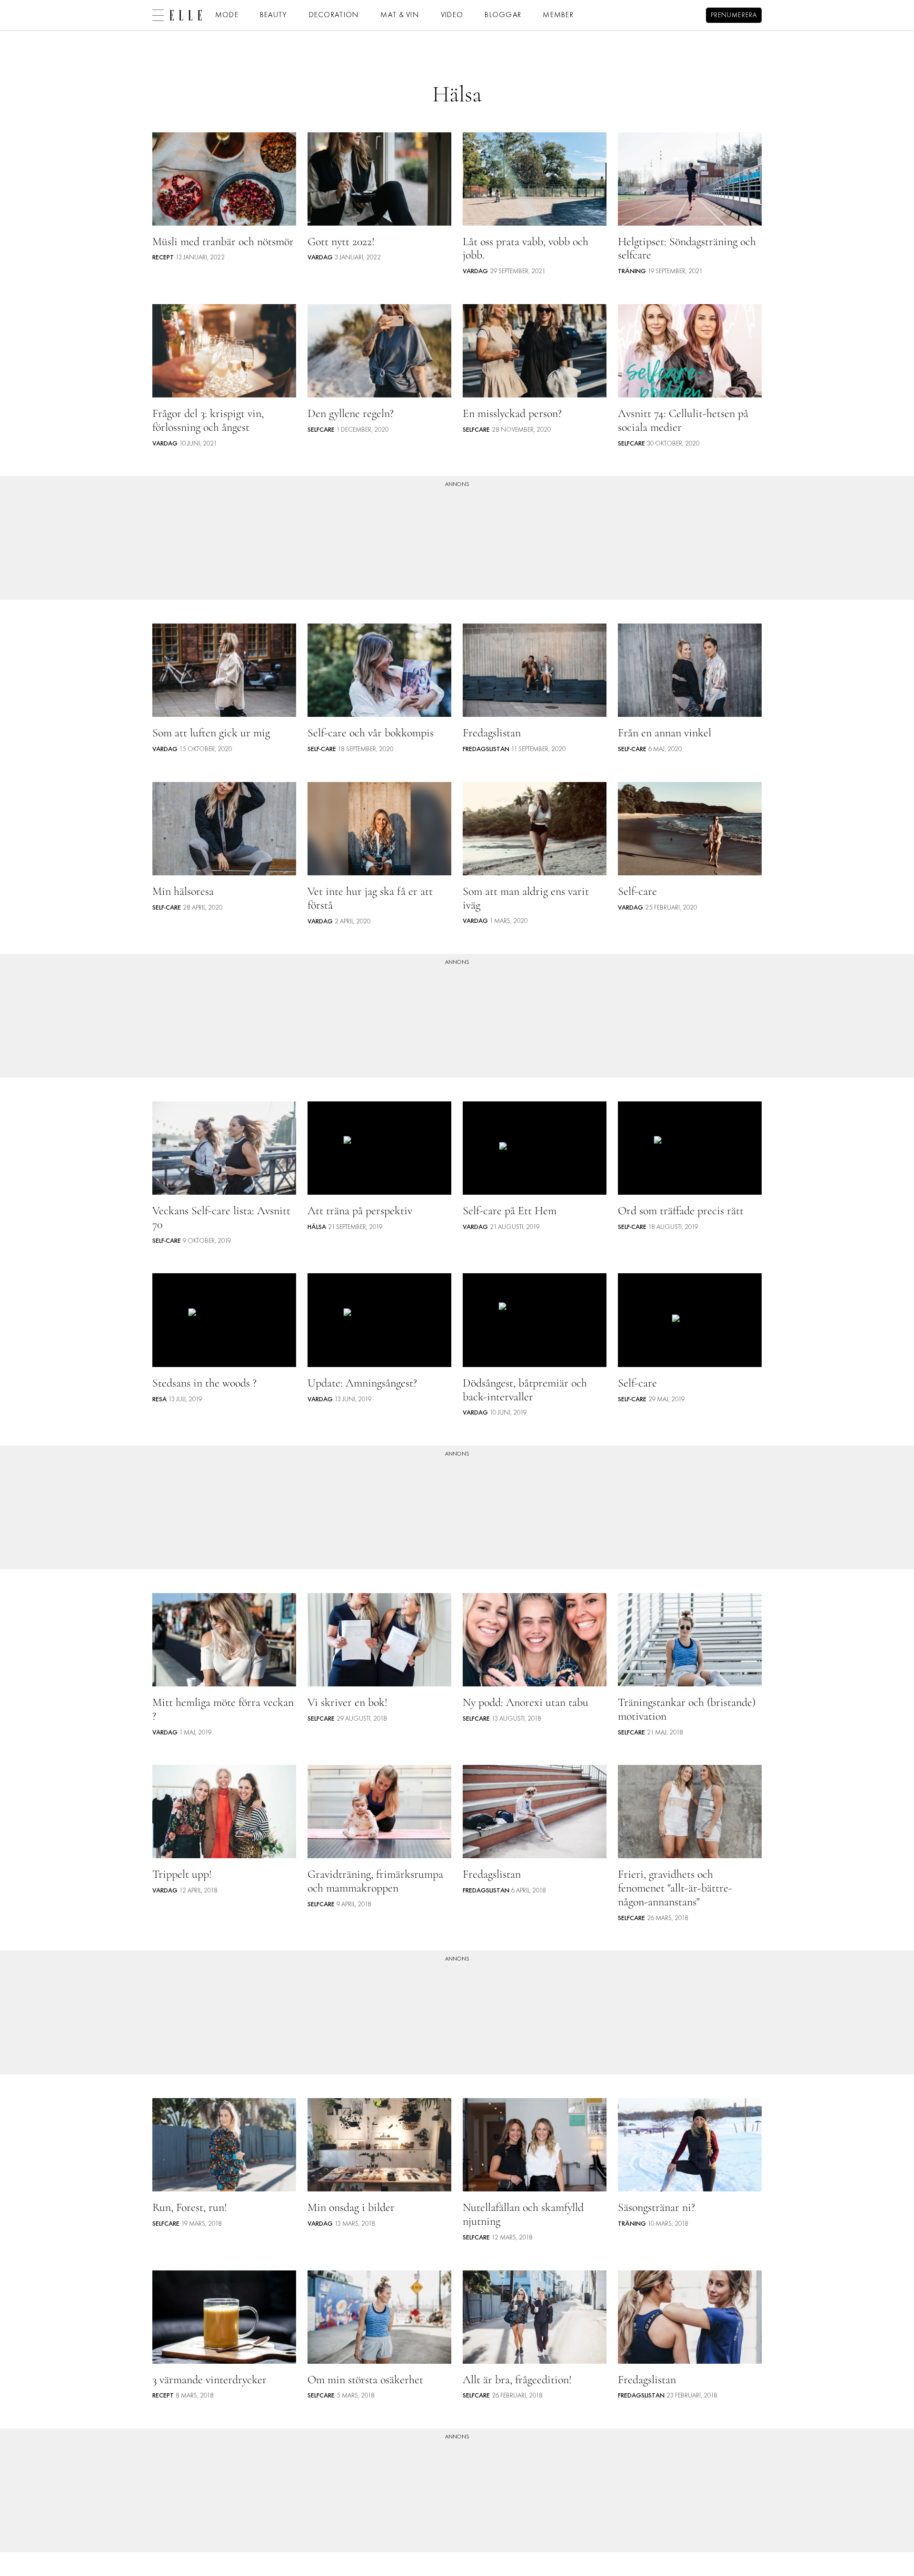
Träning (632, 272)
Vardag (320, 258)
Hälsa (317, 1227)
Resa (159, 1400)
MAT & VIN (400, 15)
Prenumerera (734, 15)
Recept (163, 258)
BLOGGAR (503, 15)
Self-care (322, 749)
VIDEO (452, 15)
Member (558, 15)
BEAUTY (274, 15)
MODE (227, 15)
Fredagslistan (486, 749)
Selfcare (321, 430)
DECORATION (334, 15)
